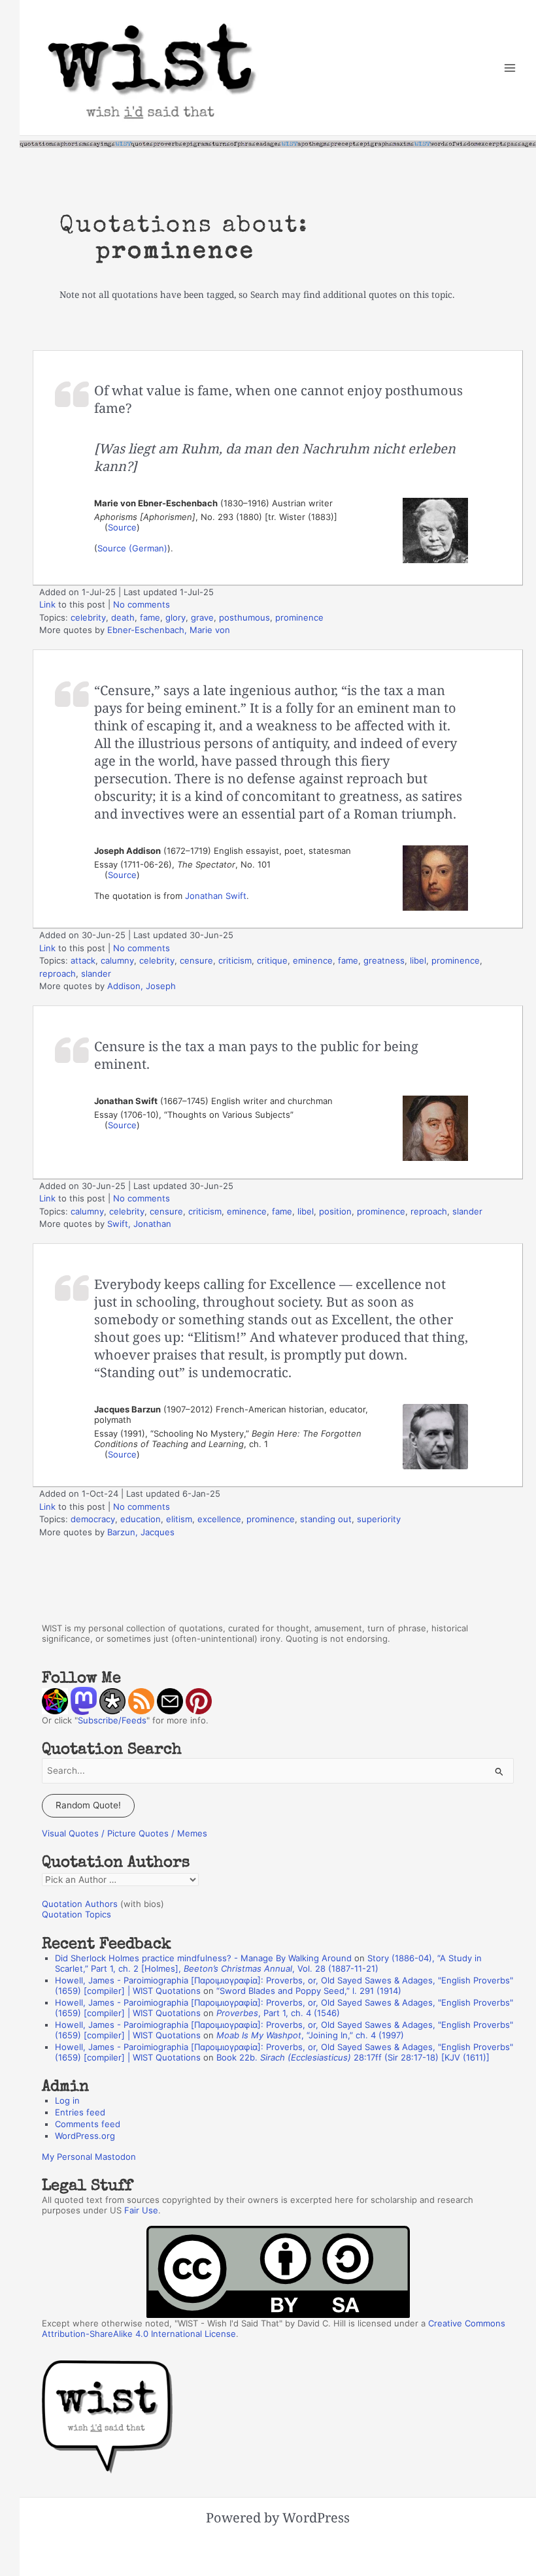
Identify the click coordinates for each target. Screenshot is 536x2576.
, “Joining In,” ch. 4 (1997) (310, 2035)
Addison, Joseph (142, 986)
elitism (179, 1519)
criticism (235, 960)
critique (272, 960)
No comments (142, 604)
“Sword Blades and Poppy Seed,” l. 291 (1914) (309, 1991)
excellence (219, 1519)
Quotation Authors (80, 1904)
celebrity (88, 617)
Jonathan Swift (216, 896)
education (141, 1519)
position (335, 1211)
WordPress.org (85, 2136)
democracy (93, 1519)
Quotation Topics (76, 1914)
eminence (313, 960)
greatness (384, 960)
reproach (58, 973)
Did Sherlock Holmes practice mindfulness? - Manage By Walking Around (203, 1958)
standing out (326, 1519)
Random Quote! (88, 1805)
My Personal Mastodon (89, 2157)
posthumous (244, 617)
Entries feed (80, 2112)
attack (83, 960)
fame (150, 617)
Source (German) (132, 548)
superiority (379, 1519)
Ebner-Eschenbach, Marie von (169, 630)
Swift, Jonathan (139, 1224)
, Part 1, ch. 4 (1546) (278, 2013)
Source (122, 527)
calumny (117, 960)
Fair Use (141, 2210)
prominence (299, 617)
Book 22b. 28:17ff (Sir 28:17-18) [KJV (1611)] (353, 2057)
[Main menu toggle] (510, 68)
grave (202, 617)
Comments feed (88, 2124)
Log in (67, 2100)
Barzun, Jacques (141, 1532)
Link (47, 604)
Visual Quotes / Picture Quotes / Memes (125, 1833)
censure (196, 960)
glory (176, 617)
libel (418, 960)
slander (96, 973)
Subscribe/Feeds (112, 1720)
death (123, 617)
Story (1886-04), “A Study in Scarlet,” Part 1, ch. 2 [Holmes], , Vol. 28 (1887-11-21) (268, 1963)
